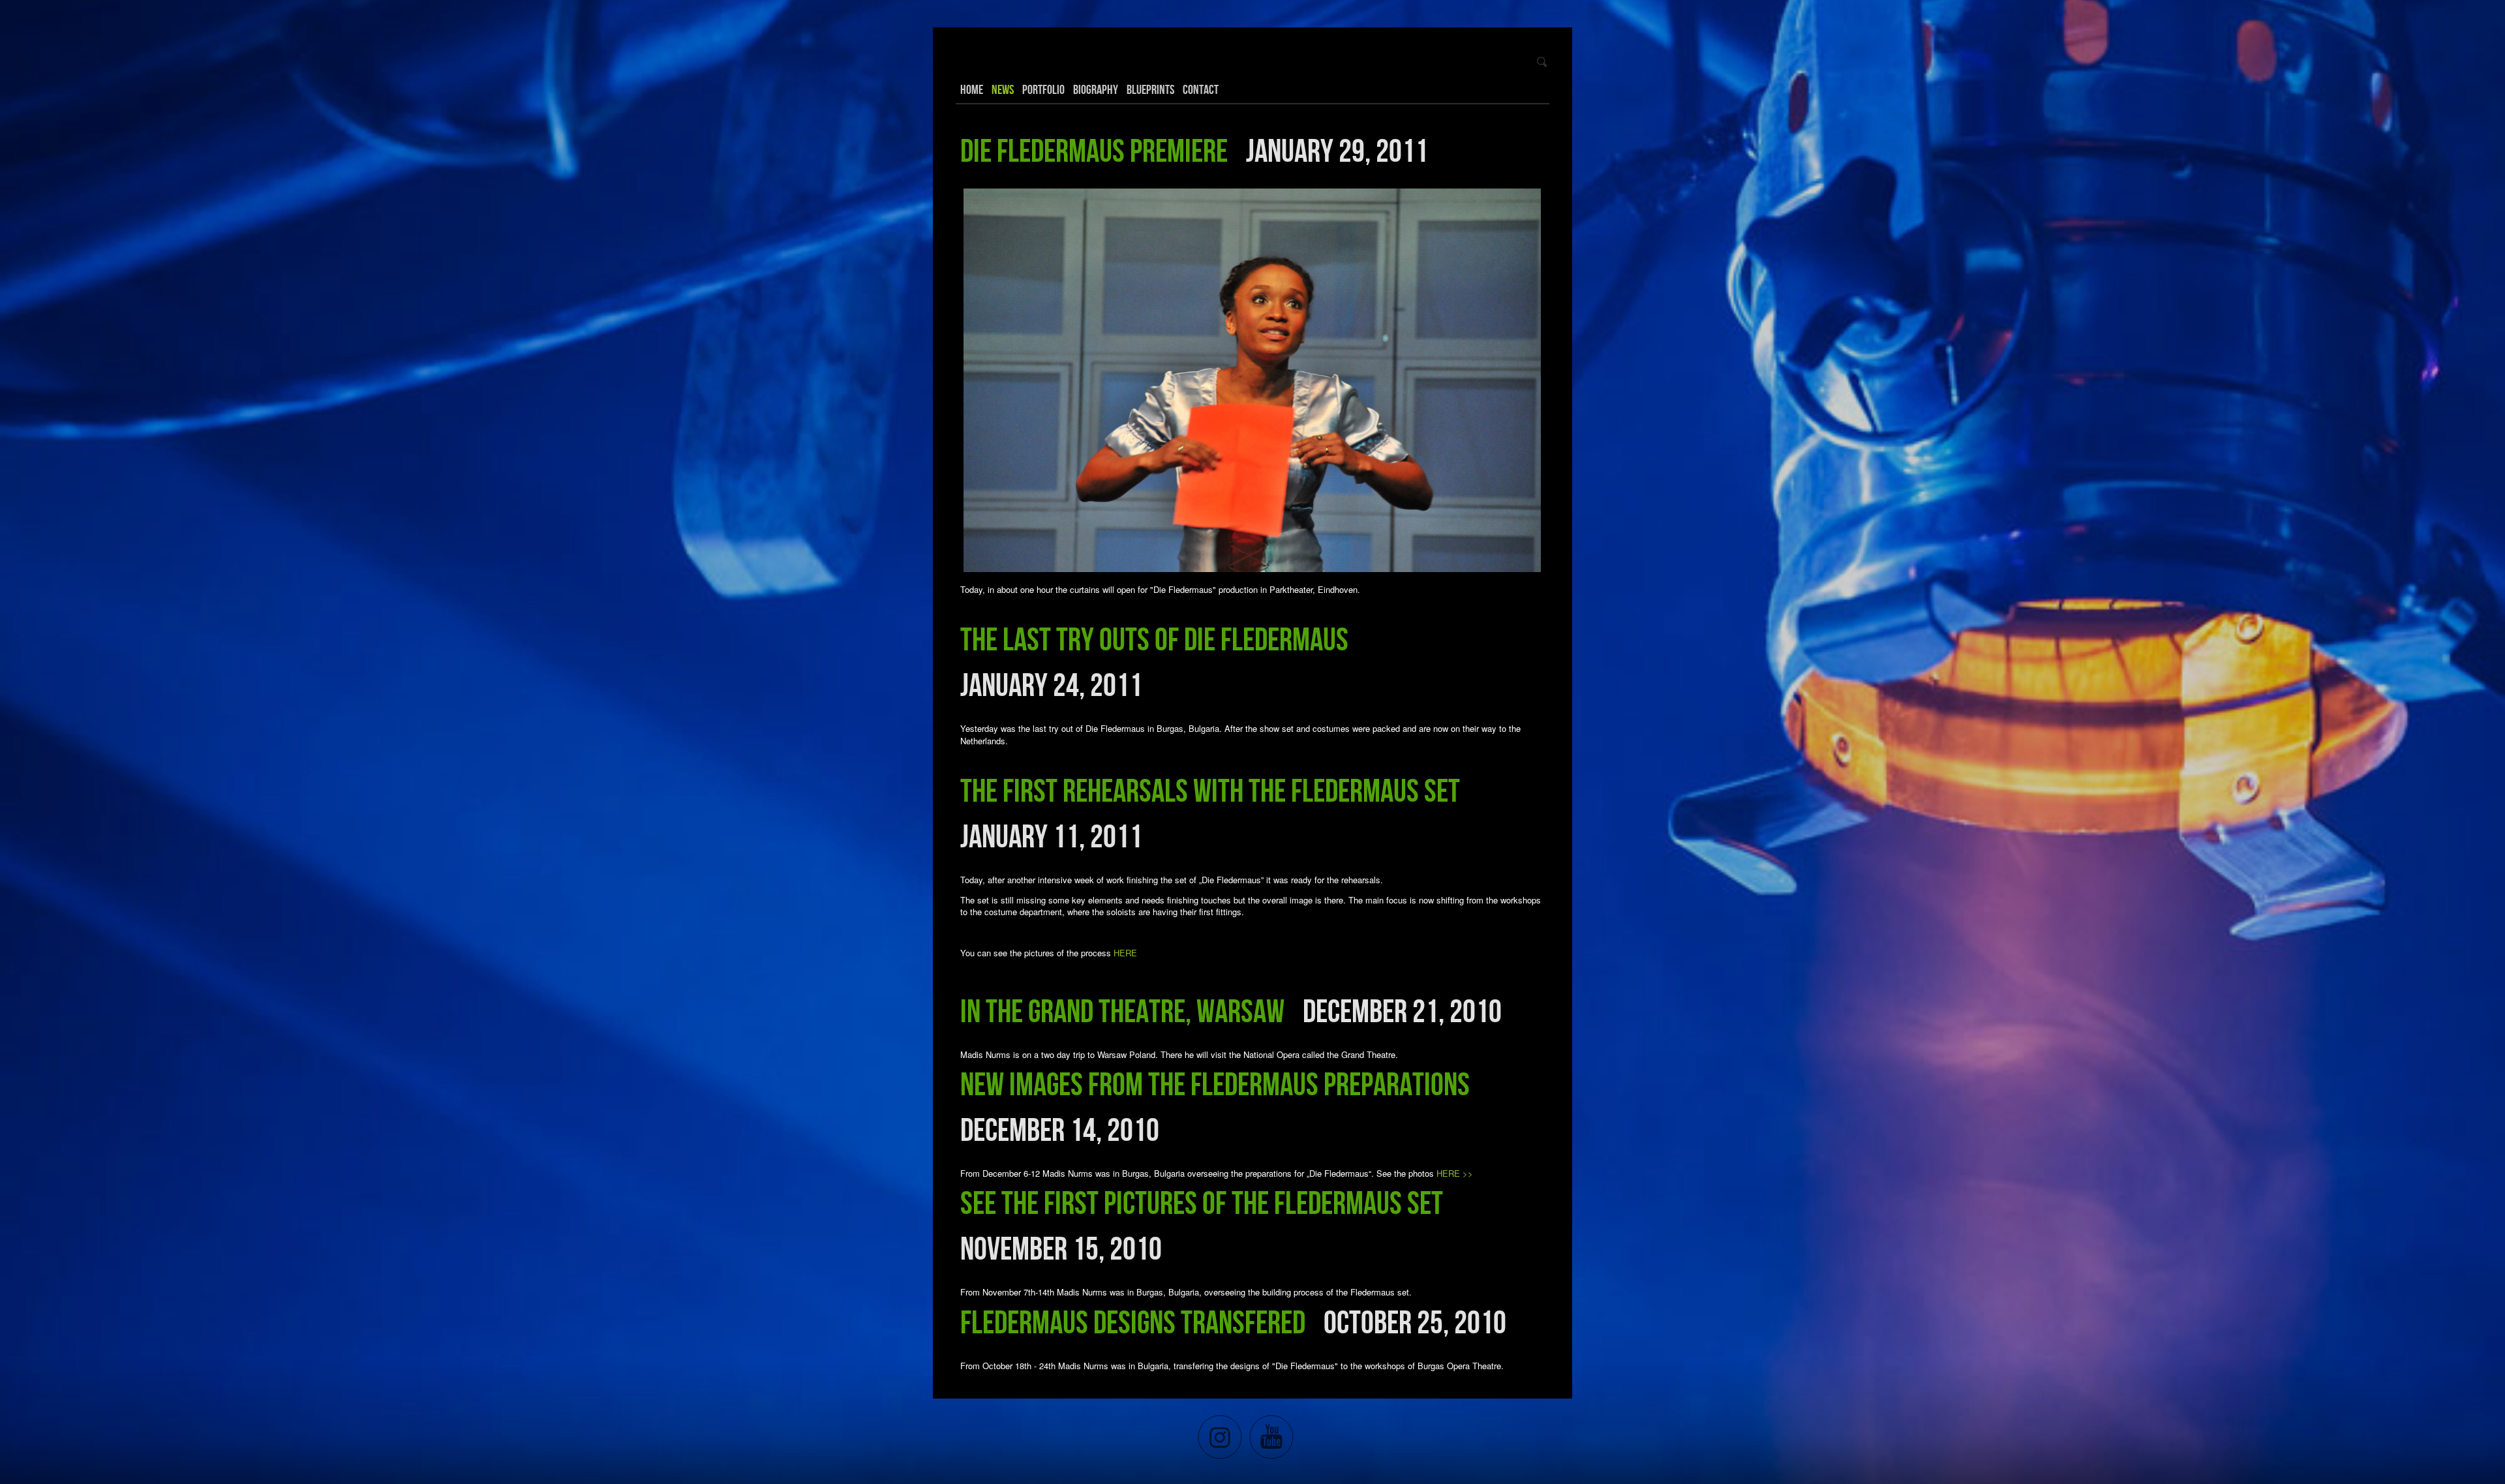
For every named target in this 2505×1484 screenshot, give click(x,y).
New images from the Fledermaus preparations (1215, 1083)
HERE (1125, 953)
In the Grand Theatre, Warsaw (1122, 1010)
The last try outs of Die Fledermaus (1154, 639)
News (1003, 89)
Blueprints (1150, 89)
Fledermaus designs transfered (1133, 1322)
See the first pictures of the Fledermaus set (1202, 1202)
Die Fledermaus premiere (1094, 150)
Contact (1201, 89)
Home (972, 89)
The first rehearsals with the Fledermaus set (1210, 790)
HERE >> (1455, 1173)
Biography (1096, 89)
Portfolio (1043, 89)
